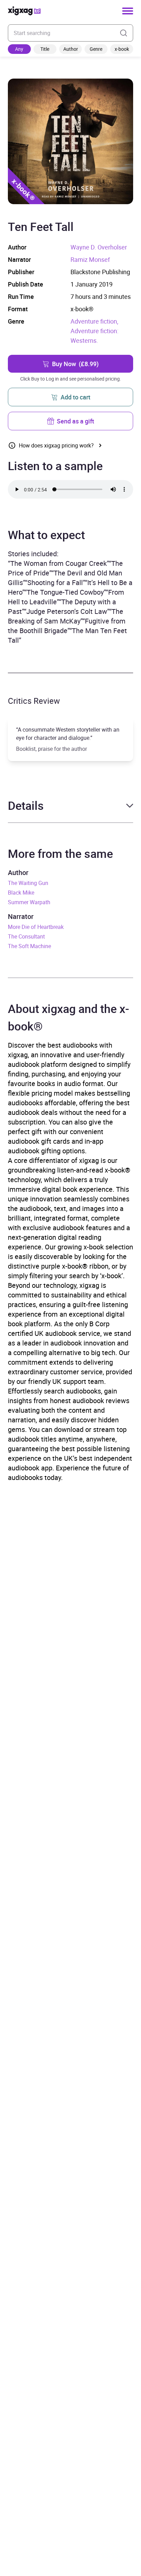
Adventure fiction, (94, 321)
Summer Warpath (29, 902)
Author (71, 49)
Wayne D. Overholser (99, 247)
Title (45, 49)
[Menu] (128, 11)
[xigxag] (24, 11)
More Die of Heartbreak (36, 927)
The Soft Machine (29, 946)
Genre (96, 49)
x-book (122, 49)
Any (19, 49)
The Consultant (26, 936)
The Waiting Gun (28, 883)
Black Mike (21, 893)
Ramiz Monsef (90, 259)
